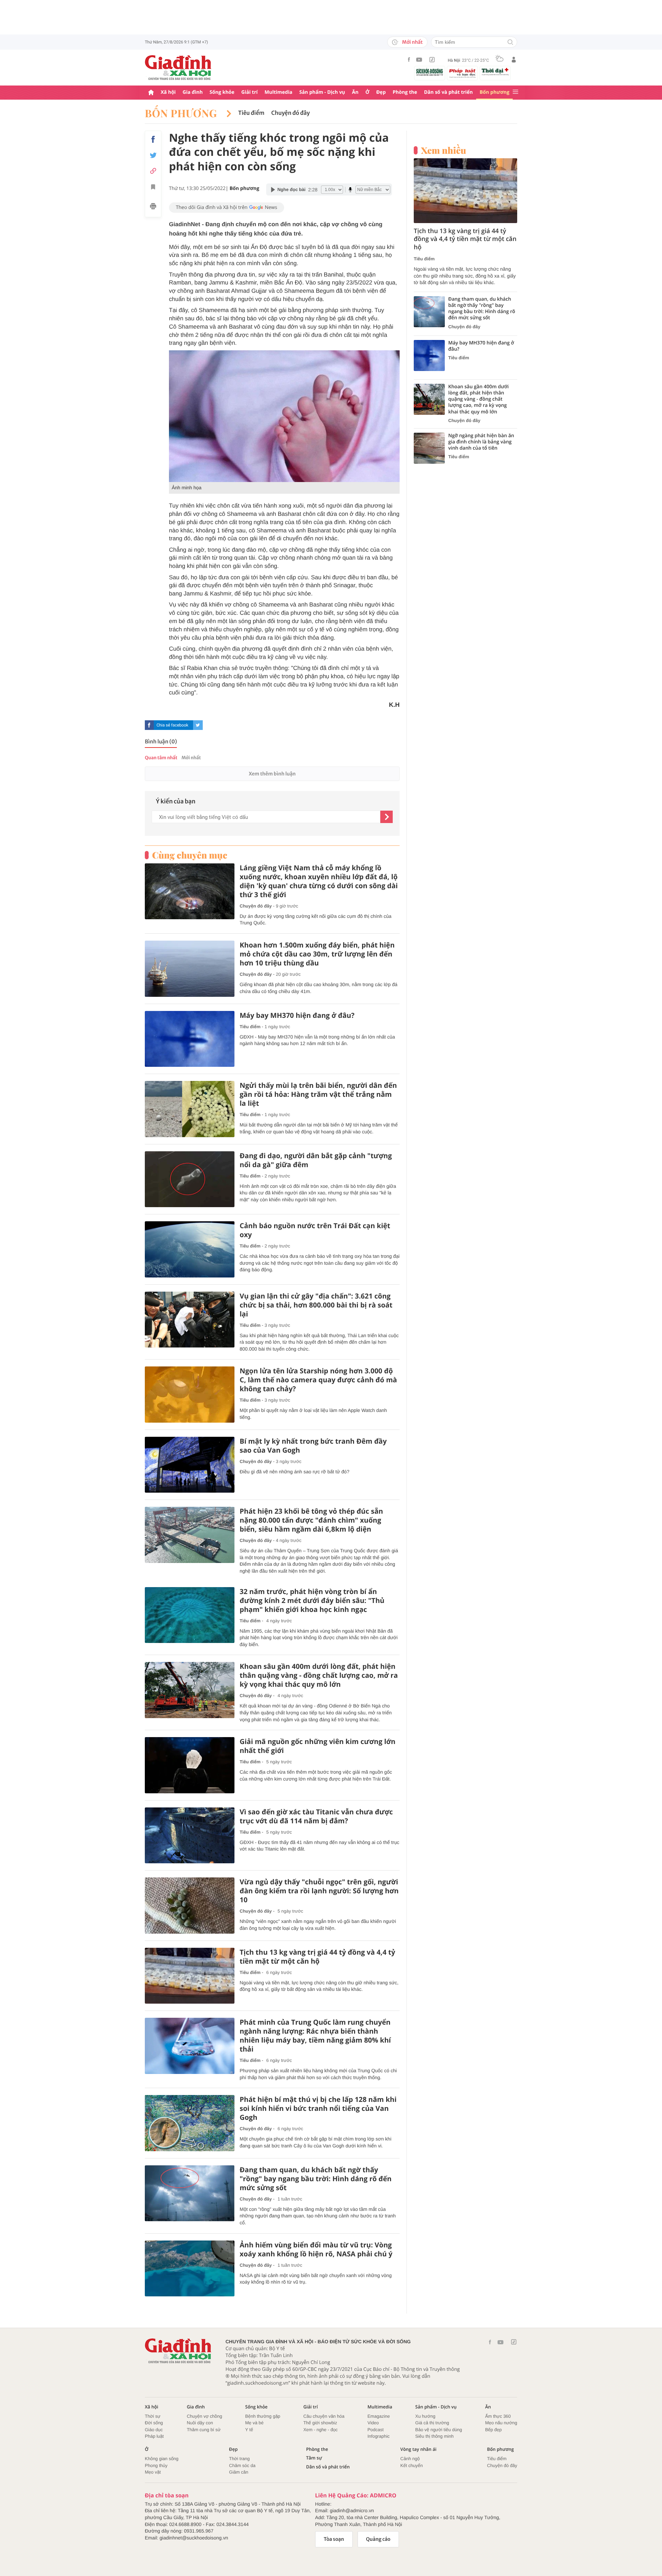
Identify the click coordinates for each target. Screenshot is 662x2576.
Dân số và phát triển (448, 92)
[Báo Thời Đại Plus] (495, 72)
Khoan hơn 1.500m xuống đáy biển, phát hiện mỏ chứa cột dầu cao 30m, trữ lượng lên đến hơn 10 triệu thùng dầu (317, 954)
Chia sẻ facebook (172, 725)
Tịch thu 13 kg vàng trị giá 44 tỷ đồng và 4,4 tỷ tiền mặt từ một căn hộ (317, 1957)
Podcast (376, 2430)
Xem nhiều (444, 150)
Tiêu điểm (251, 113)
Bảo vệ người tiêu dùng (439, 2430)
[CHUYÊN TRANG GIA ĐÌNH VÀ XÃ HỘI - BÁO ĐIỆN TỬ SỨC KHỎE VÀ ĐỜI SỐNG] (178, 68)
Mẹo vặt (153, 2472)
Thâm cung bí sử (204, 2430)
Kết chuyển (412, 2465)
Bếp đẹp (493, 2430)
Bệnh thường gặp (263, 2416)
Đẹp (381, 92)
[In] (153, 207)
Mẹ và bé (254, 2423)
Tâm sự (314, 2458)
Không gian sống (162, 2459)
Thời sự (153, 2416)
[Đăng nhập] (514, 60)
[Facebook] (409, 59)
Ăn (355, 92)
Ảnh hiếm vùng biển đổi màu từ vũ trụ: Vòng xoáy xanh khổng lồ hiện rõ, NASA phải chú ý (316, 2249)
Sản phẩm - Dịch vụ (322, 92)
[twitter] (198, 725)
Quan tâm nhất (161, 758)
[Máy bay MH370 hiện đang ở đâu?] (190, 1039)
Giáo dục (154, 2430)
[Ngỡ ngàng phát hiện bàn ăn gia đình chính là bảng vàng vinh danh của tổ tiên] (429, 448)
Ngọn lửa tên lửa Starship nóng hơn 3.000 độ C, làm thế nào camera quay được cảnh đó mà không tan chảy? (318, 1380)
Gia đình (193, 92)
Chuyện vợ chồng (204, 2416)
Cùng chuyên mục (190, 855)
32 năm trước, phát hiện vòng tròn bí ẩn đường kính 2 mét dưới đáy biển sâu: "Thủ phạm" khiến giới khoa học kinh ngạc (312, 1601)
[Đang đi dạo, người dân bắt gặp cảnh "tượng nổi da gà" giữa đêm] (190, 1179)
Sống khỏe (222, 92)
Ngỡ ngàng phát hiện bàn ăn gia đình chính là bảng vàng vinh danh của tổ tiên (481, 442)
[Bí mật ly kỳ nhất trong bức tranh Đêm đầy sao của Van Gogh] (190, 1465)
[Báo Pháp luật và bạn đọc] (462, 73)
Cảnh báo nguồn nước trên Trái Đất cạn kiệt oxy (315, 1230)
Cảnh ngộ (410, 2459)
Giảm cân (239, 2472)
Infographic (379, 2436)
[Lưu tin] (153, 188)
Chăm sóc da (242, 2465)
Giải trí (249, 92)
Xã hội (168, 92)
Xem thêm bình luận (272, 774)
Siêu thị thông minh (434, 2436)
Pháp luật (154, 2436)
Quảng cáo (378, 2539)
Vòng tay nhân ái (418, 2449)
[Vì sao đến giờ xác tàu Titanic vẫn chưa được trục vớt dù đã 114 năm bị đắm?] (190, 1836)
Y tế (249, 2430)
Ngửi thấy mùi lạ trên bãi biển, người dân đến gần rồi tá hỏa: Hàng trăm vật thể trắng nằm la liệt (318, 1094)
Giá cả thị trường (432, 2423)
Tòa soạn (334, 2539)
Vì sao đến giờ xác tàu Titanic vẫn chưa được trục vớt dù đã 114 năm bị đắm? (316, 1816)
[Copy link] (153, 171)
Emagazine (379, 2416)
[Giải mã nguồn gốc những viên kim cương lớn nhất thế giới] (190, 1765)
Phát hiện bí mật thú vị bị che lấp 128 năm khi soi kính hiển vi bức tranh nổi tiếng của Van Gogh (318, 2108)
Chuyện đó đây (291, 113)
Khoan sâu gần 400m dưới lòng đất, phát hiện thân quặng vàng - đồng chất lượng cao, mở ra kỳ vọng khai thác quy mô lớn (319, 1675)
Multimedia (278, 92)
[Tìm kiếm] (510, 43)
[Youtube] (419, 60)
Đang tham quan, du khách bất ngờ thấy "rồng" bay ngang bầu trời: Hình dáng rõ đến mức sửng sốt (316, 2179)
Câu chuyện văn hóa (324, 2416)
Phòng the (405, 92)
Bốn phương (494, 92)
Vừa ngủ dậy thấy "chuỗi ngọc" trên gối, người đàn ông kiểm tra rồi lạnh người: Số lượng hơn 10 (319, 1891)
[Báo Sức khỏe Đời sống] (430, 72)
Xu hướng (425, 2416)
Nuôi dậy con (200, 2423)
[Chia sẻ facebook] (153, 139)
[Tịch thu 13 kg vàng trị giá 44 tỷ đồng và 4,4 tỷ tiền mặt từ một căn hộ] (190, 1976)
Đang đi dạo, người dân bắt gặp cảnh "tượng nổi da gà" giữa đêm (316, 1160)
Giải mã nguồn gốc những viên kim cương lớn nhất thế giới (318, 1746)
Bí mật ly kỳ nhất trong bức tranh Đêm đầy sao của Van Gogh (313, 1446)
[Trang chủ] (151, 93)
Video (373, 2423)
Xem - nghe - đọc (321, 2430)
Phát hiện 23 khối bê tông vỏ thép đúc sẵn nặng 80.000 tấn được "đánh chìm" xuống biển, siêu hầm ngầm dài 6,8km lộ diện (311, 1520)
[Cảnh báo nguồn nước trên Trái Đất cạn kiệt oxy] (190, 1249)
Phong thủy (156, 2465)
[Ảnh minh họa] (284, 416)
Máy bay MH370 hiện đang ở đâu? (297, 1015)
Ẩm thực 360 (498, 2416)
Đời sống (154, 2423)
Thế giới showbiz (320, 2423)
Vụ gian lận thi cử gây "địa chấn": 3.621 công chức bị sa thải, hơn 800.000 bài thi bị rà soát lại (316, 1305)
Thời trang (239, 2459)
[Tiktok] (432, 60)
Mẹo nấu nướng (501, 2423)
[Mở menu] (515, 92)
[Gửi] (387, 817)
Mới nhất (412, 42)
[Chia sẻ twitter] (153, 155)
